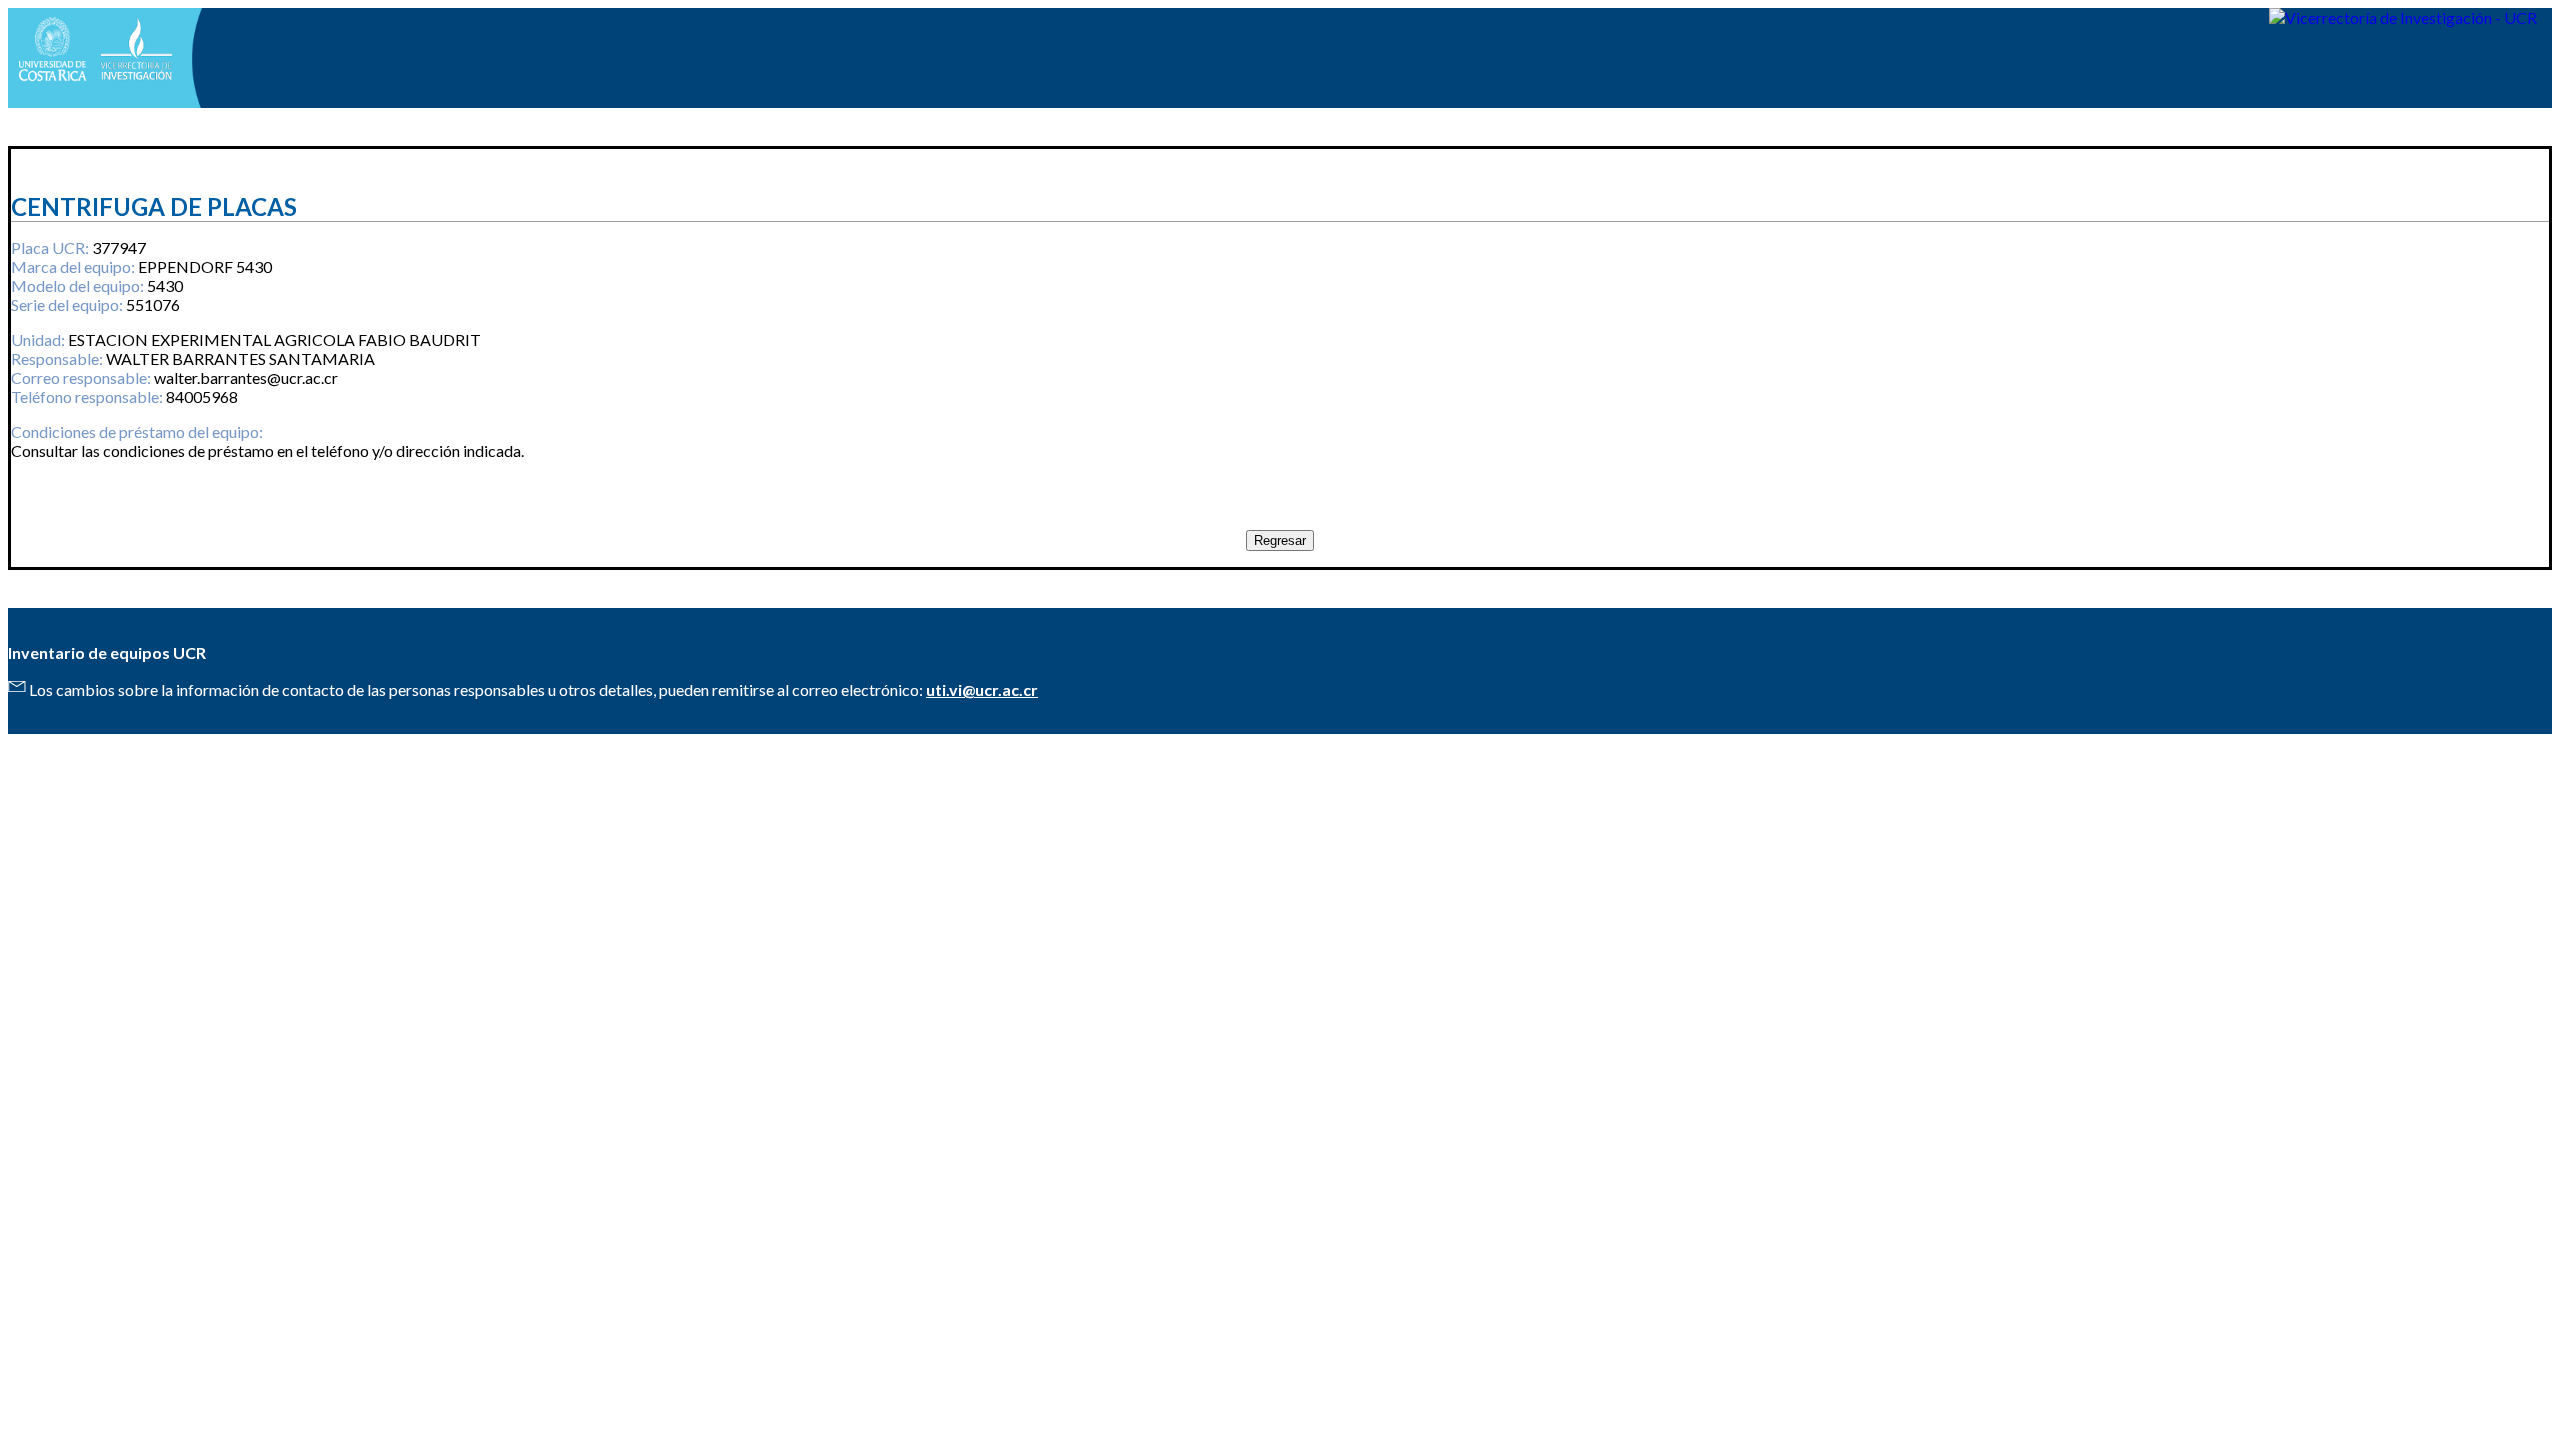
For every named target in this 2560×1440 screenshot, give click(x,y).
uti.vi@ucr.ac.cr (982, 689)
